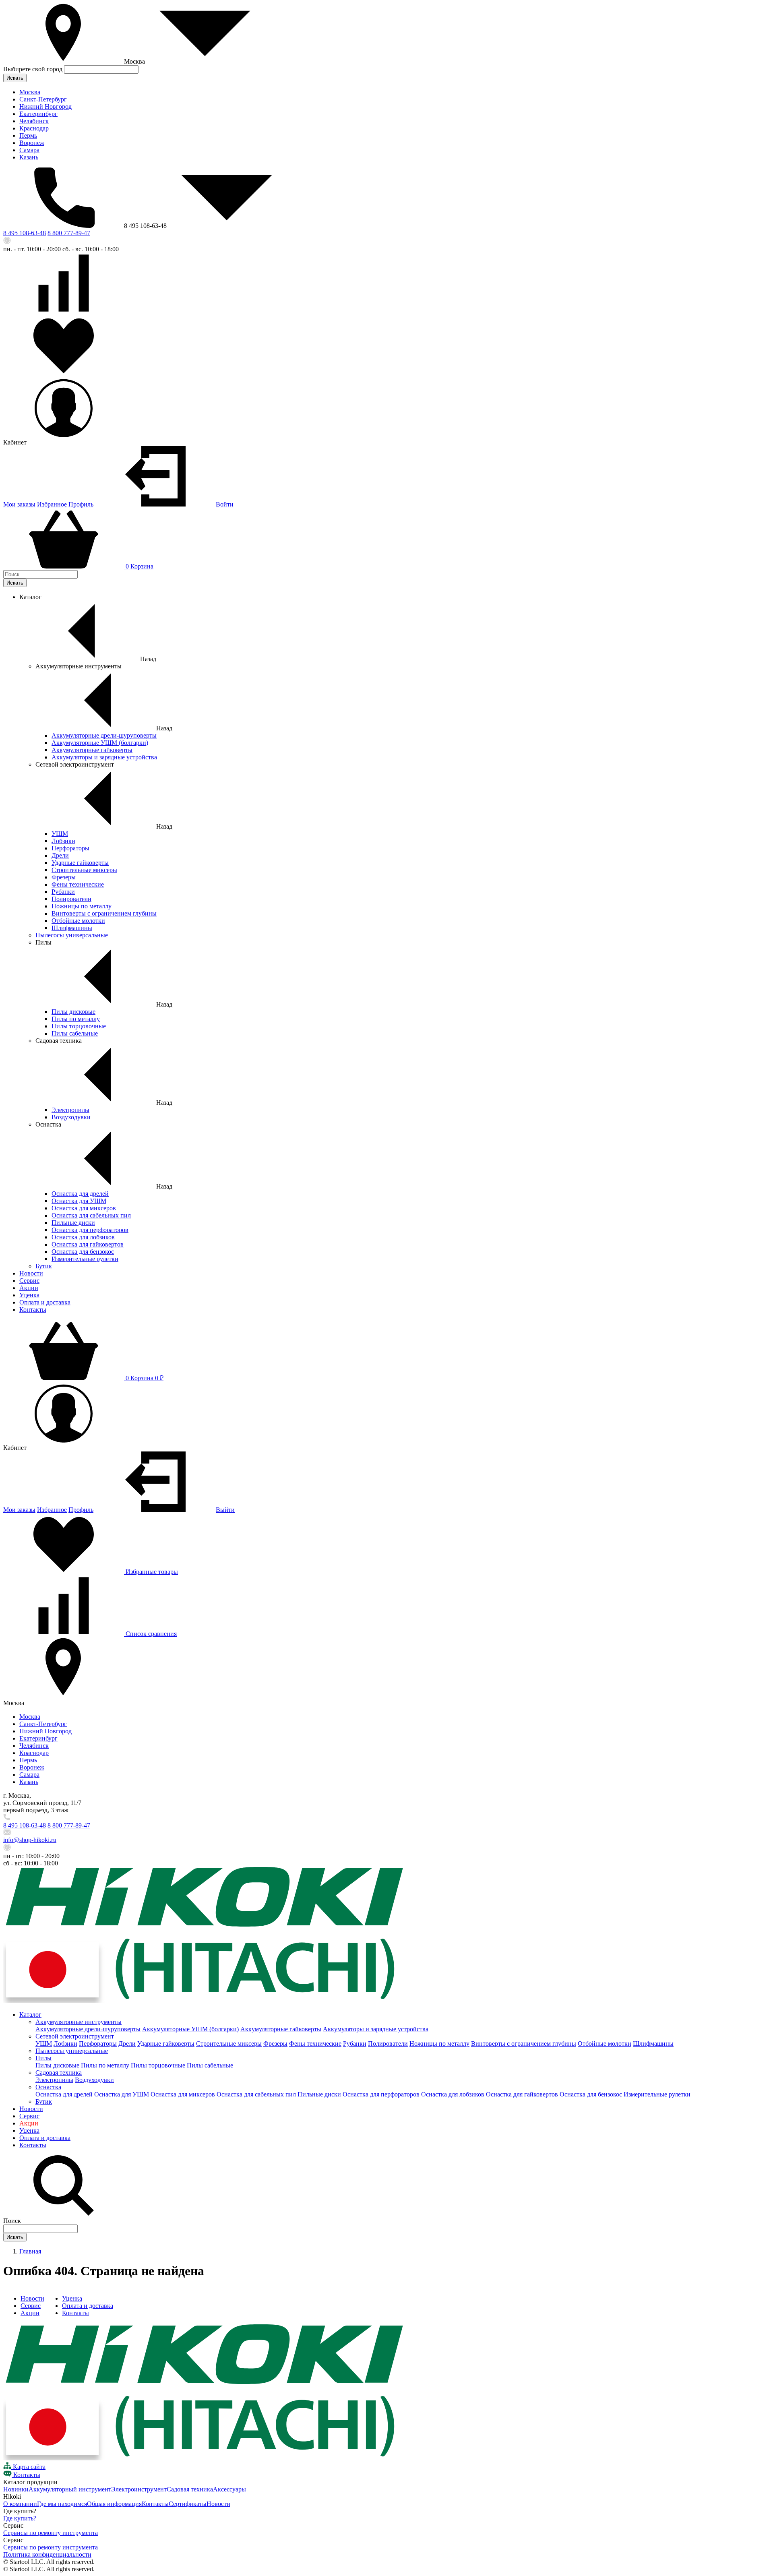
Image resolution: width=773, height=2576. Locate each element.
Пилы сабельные (75, 1033)
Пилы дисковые (73, 1012)
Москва (30, 92)
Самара (29, 150)
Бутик (44, 1266)
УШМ (60, 834)
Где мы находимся (62, 2504)
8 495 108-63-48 (25, 233)
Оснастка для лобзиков (83, 1237)
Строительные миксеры (84, 870)
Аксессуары (229, 2489)
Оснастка (48, 2087)
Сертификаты (188, 2504)
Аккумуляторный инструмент (70, 2489)
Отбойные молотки (78, 921)
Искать (15, 78)
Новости (31, 1273)
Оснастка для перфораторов (90, 1230)
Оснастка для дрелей (80, 1194)
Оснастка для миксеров (84, 1208)
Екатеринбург (38, 114)
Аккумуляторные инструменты (79, 2022)
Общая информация (114, 2504)
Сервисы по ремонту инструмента (51, 2533)
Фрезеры (64, 877)
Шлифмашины (72, 928)
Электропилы (70, 1110)
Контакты (33, 1310)
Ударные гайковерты (80, 863)
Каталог (30, 2015)
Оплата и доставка (45, 1302)
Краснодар (34, 128)
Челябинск (34, 121)
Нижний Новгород (45, 106)
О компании (20, 2504)
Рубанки (63, 892)
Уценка (29, 1295)
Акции (29, 1288)
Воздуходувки (71, 1117)
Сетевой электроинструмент (75, 2036)
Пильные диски (73, 1223)
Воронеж (32, 143)
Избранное (52, 504)
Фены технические (78, 884)
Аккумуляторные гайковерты (92, 750)
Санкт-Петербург (43, 99)
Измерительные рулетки (85, 1259)
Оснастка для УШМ (79, 1201)
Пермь (28, 135)
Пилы (43, 2058)
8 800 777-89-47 (69, 233)
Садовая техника (59, 2073)
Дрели (60, 855)
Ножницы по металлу (82, 906)
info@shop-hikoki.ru (30, 1840)
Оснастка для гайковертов (88, 1244)
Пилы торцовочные (79, 1026)
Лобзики (63, 841)
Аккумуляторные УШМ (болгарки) (100, 743)
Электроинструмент (139, 2489)
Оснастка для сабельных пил (91, 1215)
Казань (29, 157)
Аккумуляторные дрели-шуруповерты (104, 735)
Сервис (29, 1281)
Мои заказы (19, 504)
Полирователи (71, 899)
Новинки (16, 2489)
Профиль (81, 504)
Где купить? (20, 2518)
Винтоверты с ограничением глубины (104, 913)
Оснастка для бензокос (83, 1252)
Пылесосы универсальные (72, 935)
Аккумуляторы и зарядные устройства (104, 757)
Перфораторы (70, 848)
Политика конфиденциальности (47, 2554)
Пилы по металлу (76, 1019)
